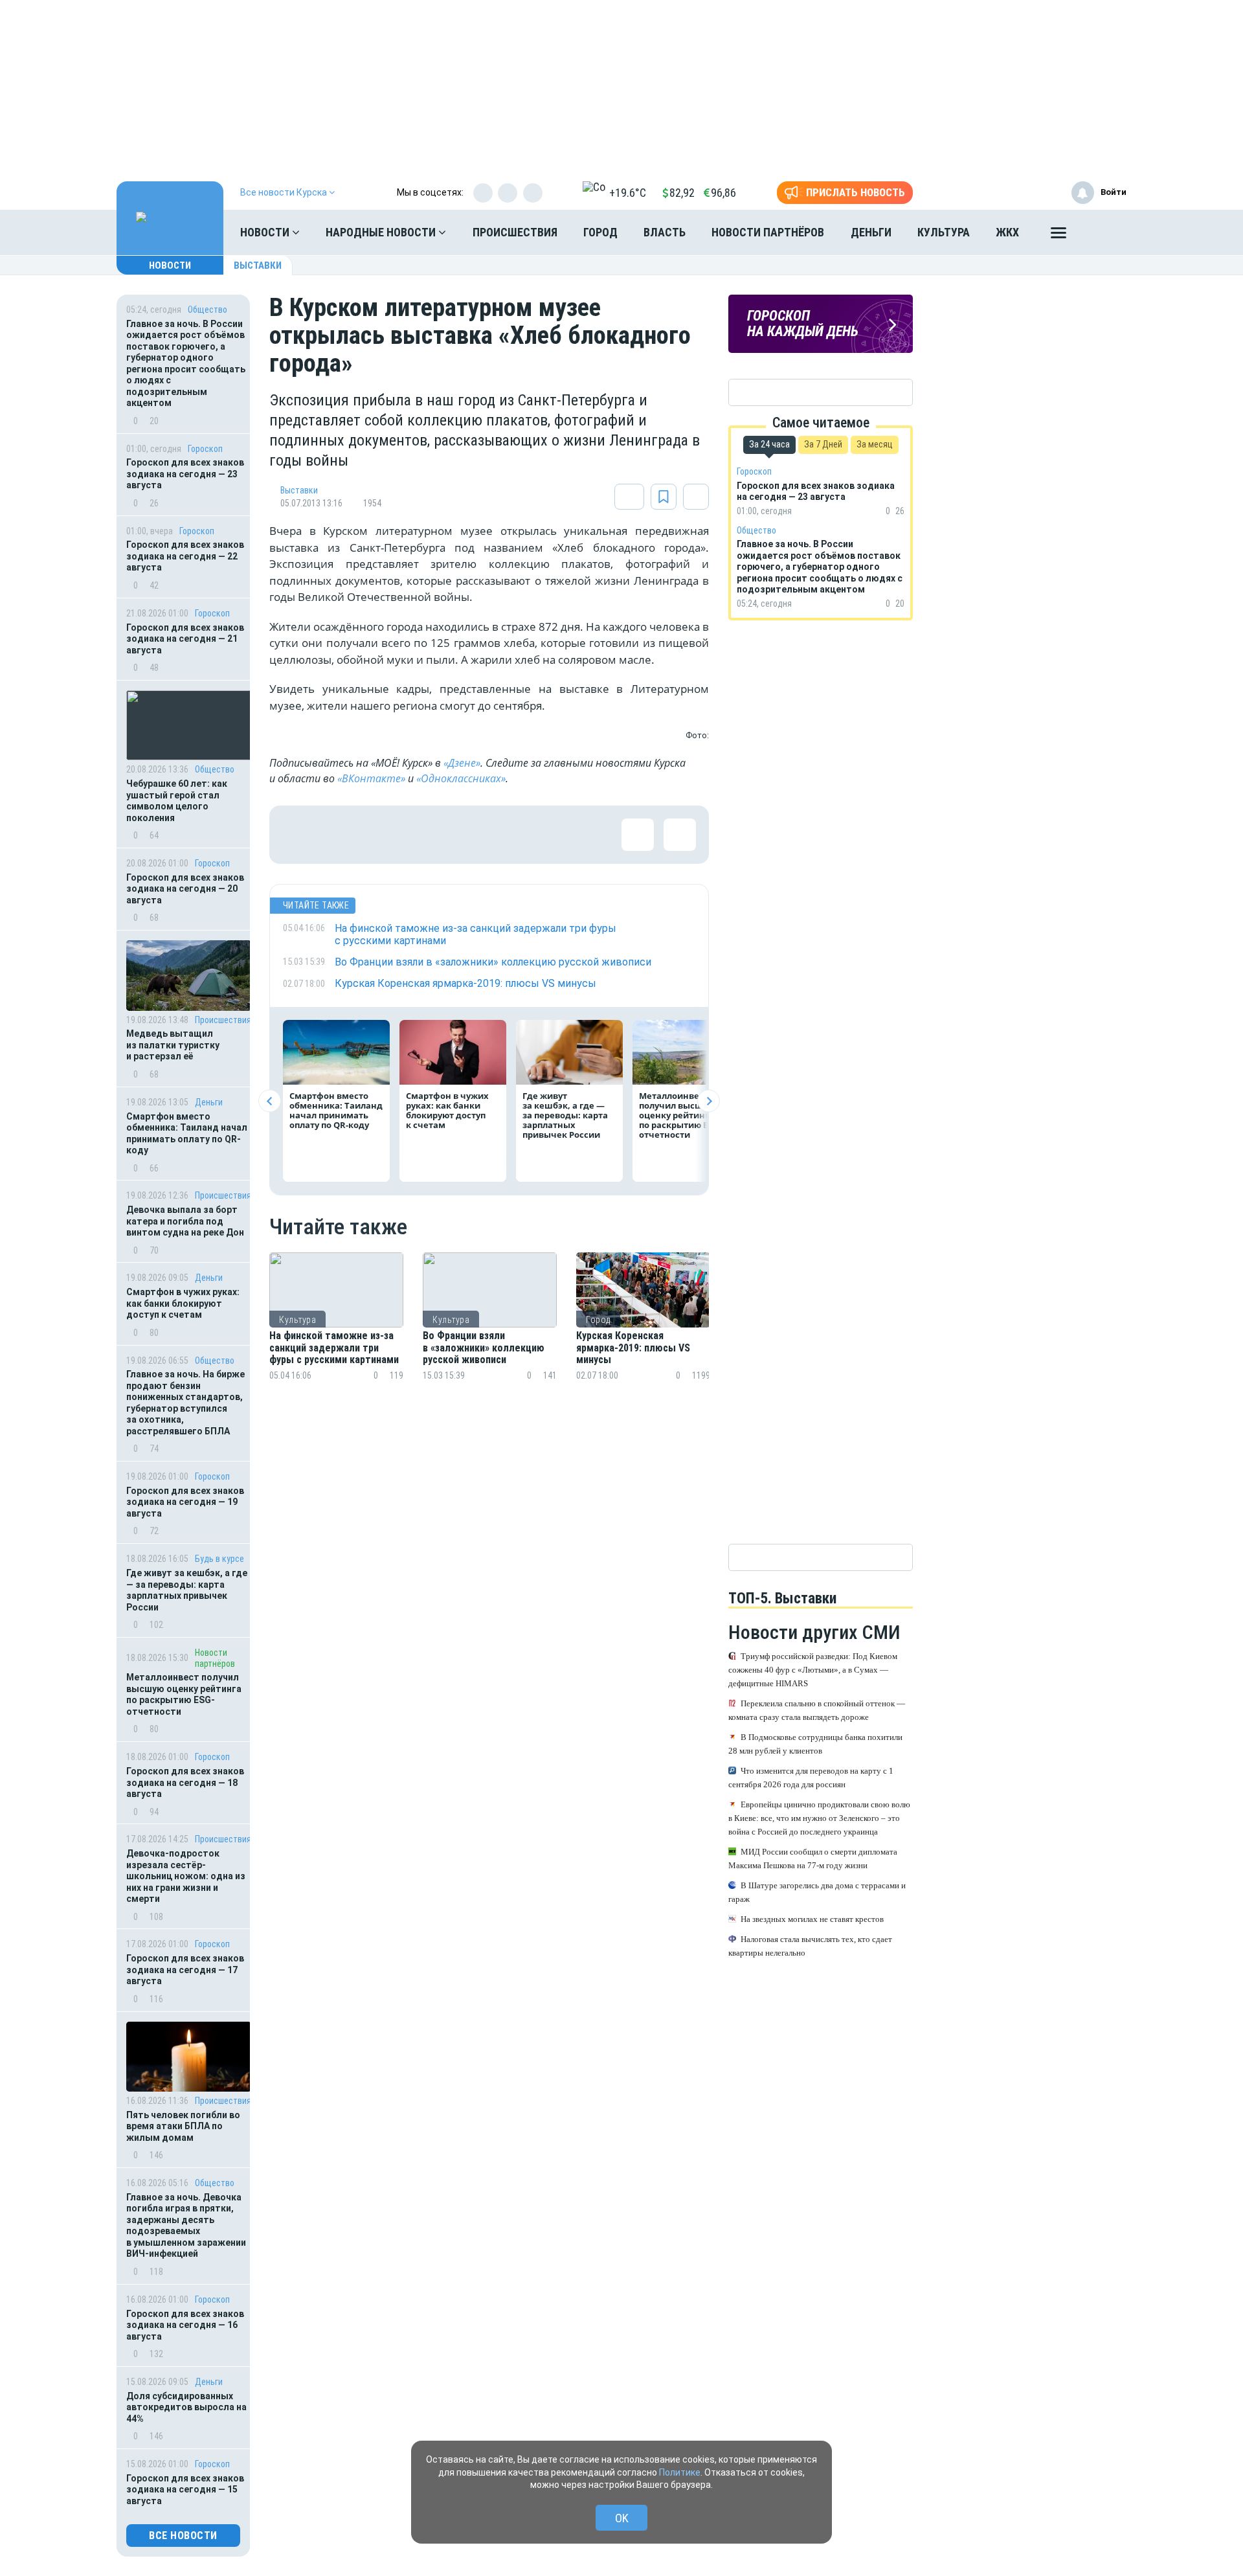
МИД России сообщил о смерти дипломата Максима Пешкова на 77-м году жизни (813, 1859)
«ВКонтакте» (371, 778)
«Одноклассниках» (461, 778)
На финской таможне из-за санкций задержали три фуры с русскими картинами (334, 1348)
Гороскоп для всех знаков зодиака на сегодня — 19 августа (185, 1502)
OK (622, 2518)
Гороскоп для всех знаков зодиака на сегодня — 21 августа (185, 639)
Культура (944, 232)
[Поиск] (1104, 232)
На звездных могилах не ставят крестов (812, 1920)
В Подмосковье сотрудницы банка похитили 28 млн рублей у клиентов (815, 1745)
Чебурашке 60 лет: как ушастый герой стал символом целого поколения (177, 801)
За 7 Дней (823, 444)
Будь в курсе (219, 1559)
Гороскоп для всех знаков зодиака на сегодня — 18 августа (185, 1782)
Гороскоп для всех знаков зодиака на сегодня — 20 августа (185, 889)
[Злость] (509, 835)
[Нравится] (298, 835)
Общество (207, 310)
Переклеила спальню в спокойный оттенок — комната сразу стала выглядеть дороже (817, 1711)
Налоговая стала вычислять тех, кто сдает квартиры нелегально (810, 1947)
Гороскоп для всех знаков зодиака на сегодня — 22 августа (185, 556)
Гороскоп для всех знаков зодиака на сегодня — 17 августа (185, 1970)
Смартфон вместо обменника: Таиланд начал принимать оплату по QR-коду (187, 1134)
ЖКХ (1007, 232)
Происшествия (515, 232)
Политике (680, 2472)
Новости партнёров (768, 232)
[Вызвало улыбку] (341, 835)
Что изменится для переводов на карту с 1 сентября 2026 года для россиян (811, 1778)
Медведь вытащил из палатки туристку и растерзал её (173, 1045)
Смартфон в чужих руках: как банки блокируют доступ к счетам (183, 1303)
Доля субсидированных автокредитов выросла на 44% (186, 2407)
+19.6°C (628, 193)
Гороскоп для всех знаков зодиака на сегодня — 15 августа (185, 2490)
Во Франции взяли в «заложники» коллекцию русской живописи (484, 1348)
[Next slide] (709, 1101)
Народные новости (382, 232)
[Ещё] (1058, 236)
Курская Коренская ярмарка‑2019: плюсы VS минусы (633, 1348)
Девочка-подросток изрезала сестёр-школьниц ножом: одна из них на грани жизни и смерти (186, 1876)
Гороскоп (205, 449)
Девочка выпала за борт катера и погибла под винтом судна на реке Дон (185, 1221)
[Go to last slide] (270, 1101)
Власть (665, 232)
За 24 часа (769, 444)
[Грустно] (467, 835)
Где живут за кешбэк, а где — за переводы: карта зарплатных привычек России (187, 1590)
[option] (336, 1332)
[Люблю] (383, 835)
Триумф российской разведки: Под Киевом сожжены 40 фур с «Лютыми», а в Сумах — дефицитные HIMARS (813, 1670)
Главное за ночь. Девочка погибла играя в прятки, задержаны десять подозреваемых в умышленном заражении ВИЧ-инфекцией (186, 2226)
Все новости (183, 2536)
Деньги (871, 232)
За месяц (875, 444)
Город (600, 232)
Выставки (258, 266)
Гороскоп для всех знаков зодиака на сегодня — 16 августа (185, 2325)
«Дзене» (462, 763)
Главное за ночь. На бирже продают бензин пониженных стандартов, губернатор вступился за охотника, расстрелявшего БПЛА (185, 1403)
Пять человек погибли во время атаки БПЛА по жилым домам (183, 2126)
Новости (266, 232)
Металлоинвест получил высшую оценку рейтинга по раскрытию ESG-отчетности (184, 1694)
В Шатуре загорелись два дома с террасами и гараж (817, 1893)
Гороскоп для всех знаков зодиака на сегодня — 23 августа (185, 474)
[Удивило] (425, 835)
